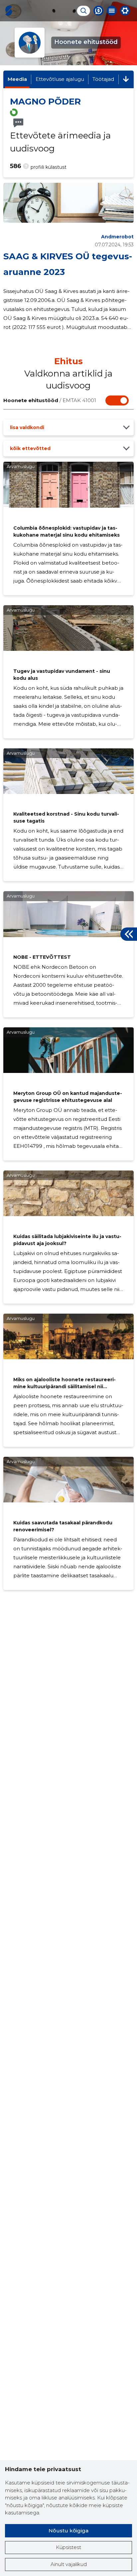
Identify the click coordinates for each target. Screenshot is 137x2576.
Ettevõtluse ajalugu (60, 79)
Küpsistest (68, 2547)
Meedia (17, 79)
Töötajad (103, 79)
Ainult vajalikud (69, 2564)
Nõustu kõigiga (68, 2531)
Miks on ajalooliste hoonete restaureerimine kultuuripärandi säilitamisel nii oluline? (65, 1387)
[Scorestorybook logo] (9, 11)
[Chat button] (98, 11)
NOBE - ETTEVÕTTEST (42, 957)
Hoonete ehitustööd (50, 400)
